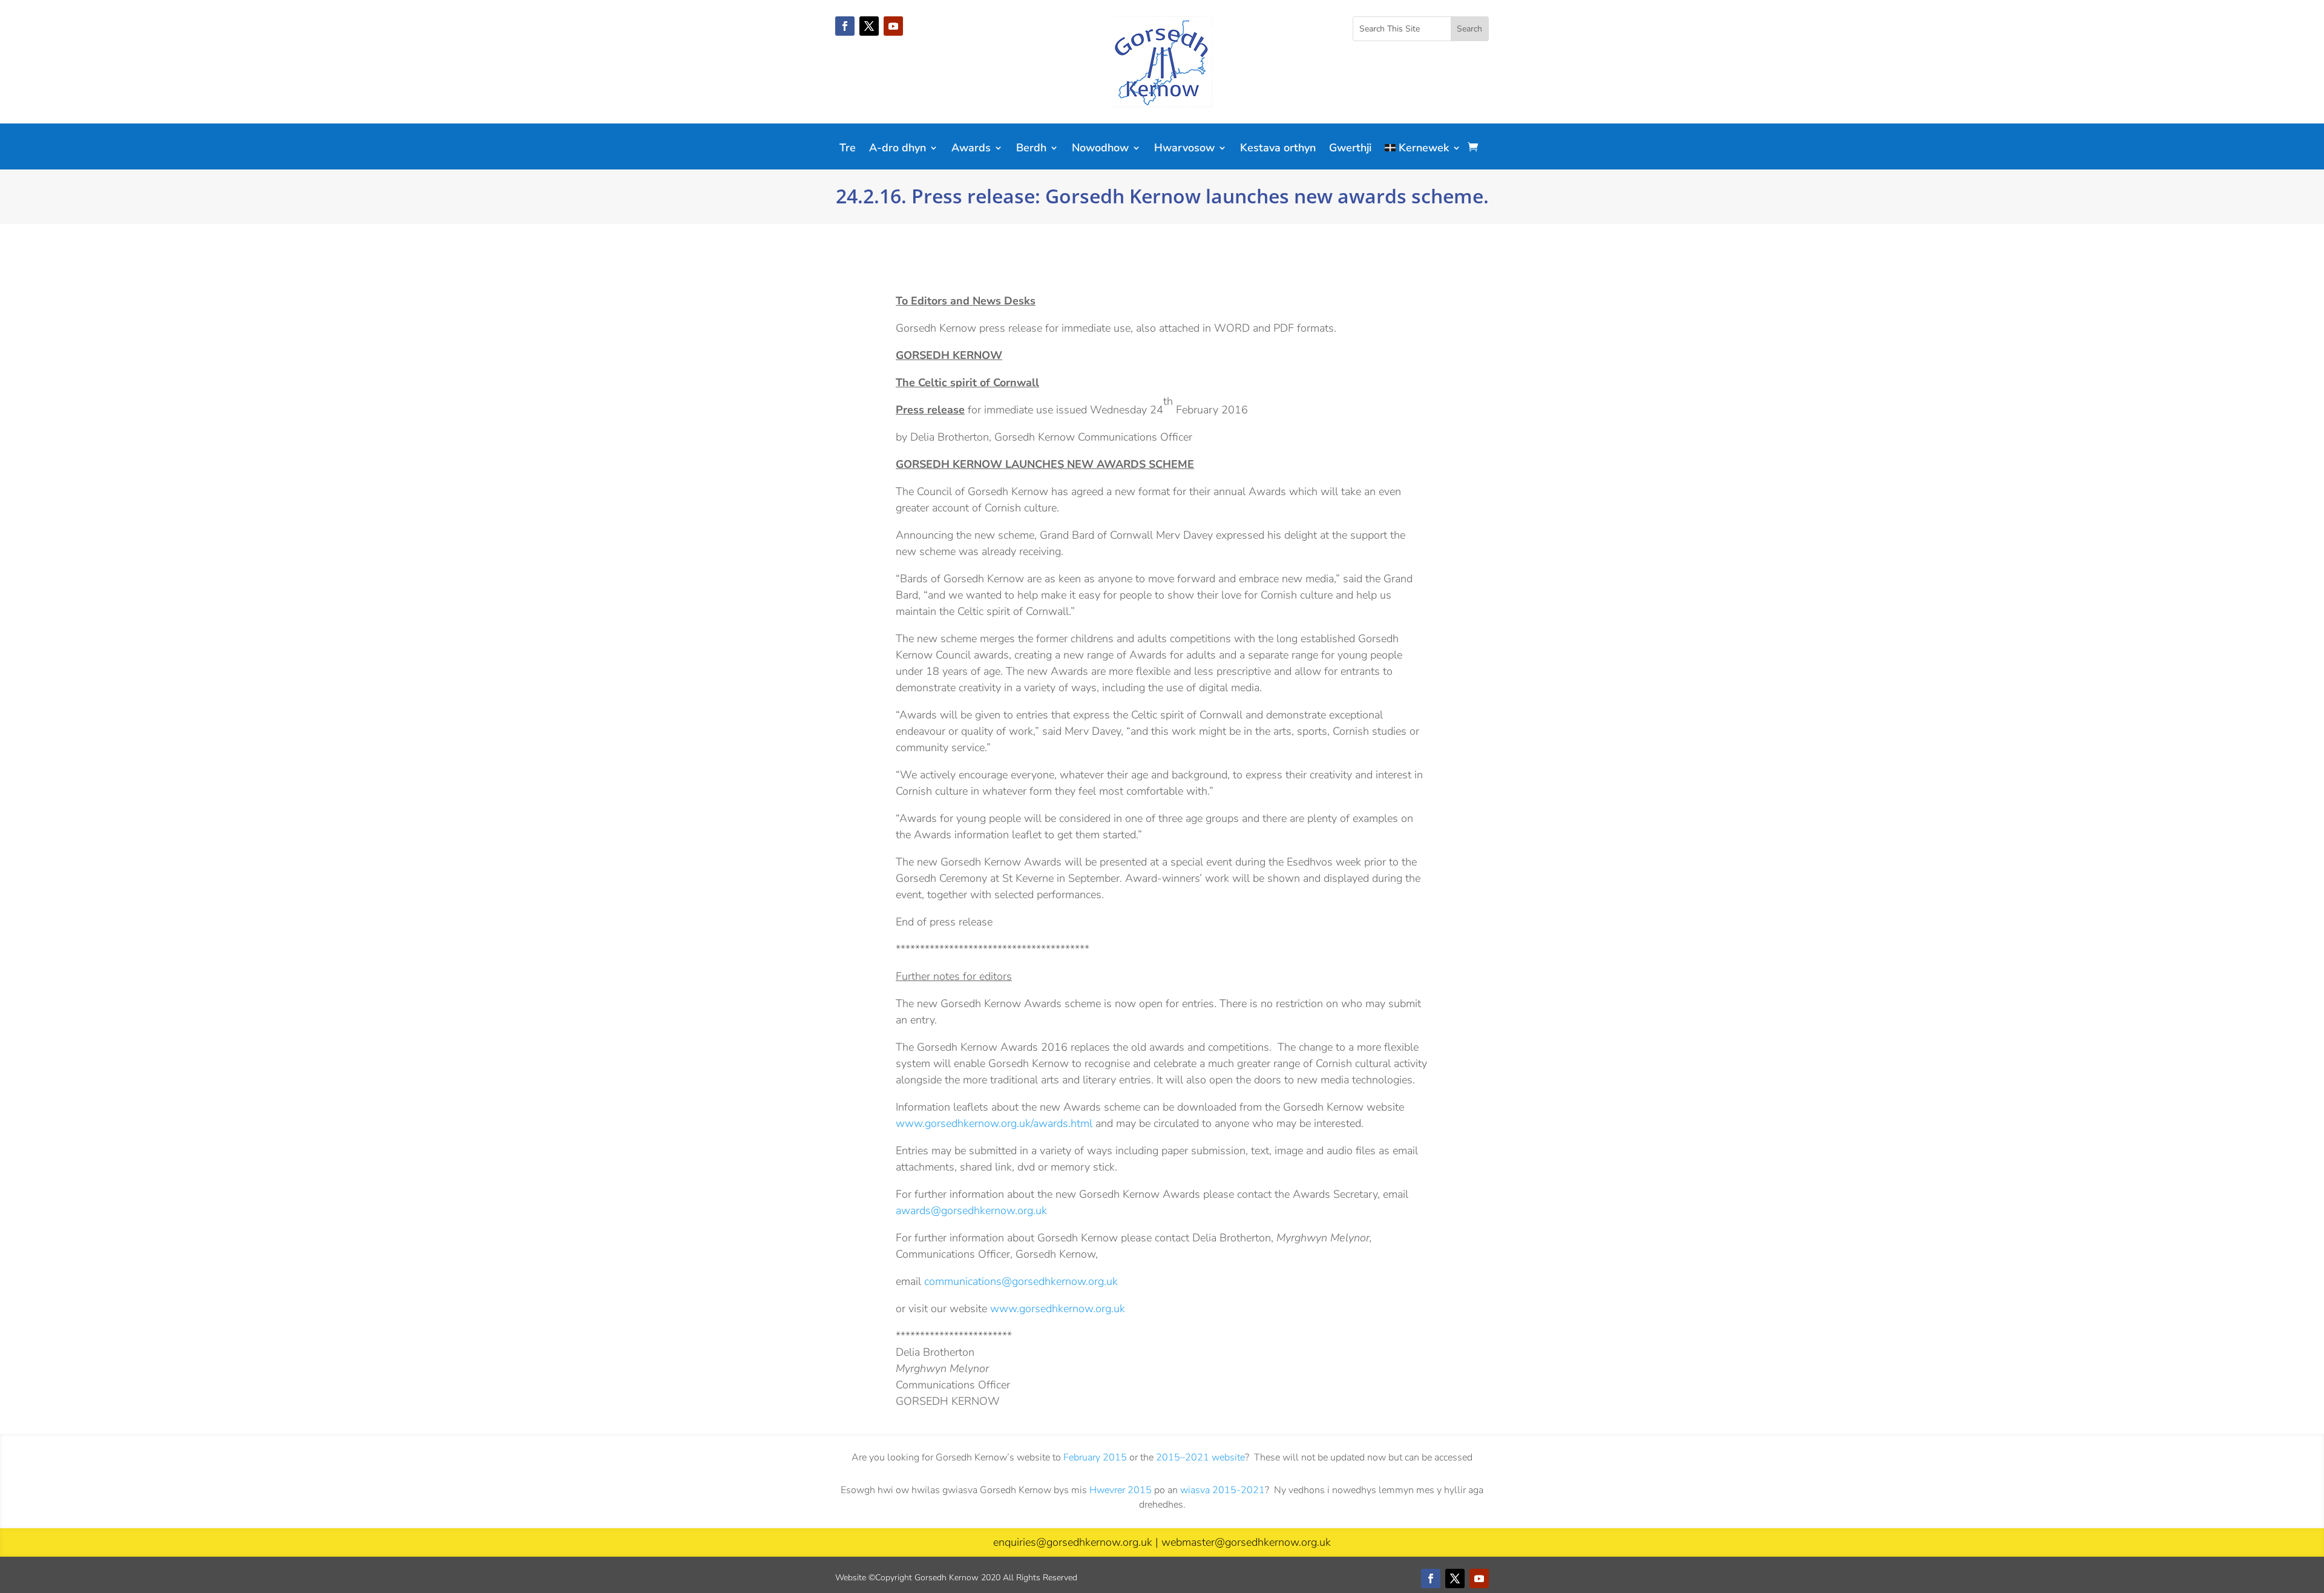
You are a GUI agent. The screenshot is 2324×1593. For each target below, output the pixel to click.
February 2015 (1095, 1457)
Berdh (1031, 149)
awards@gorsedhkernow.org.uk (971, 1210)
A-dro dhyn (898, 149)
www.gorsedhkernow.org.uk (1058, 1309)
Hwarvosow (1184, 149)
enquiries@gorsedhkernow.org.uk (1073, 1542)
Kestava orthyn (1278, 149)
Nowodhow (1100, 149)
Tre (848, 149)
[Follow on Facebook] (845, 26)
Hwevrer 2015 (1121, 1490)
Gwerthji (1350, 149)
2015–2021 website (1200, 1457)
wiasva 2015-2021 (1223, 1490)
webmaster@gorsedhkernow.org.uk (1246, 1542)
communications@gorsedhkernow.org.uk (1021, 1281)
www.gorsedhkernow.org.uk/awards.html (994, 1123)
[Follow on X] (869, 26)
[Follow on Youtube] (893, 26)
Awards (971, 149)
